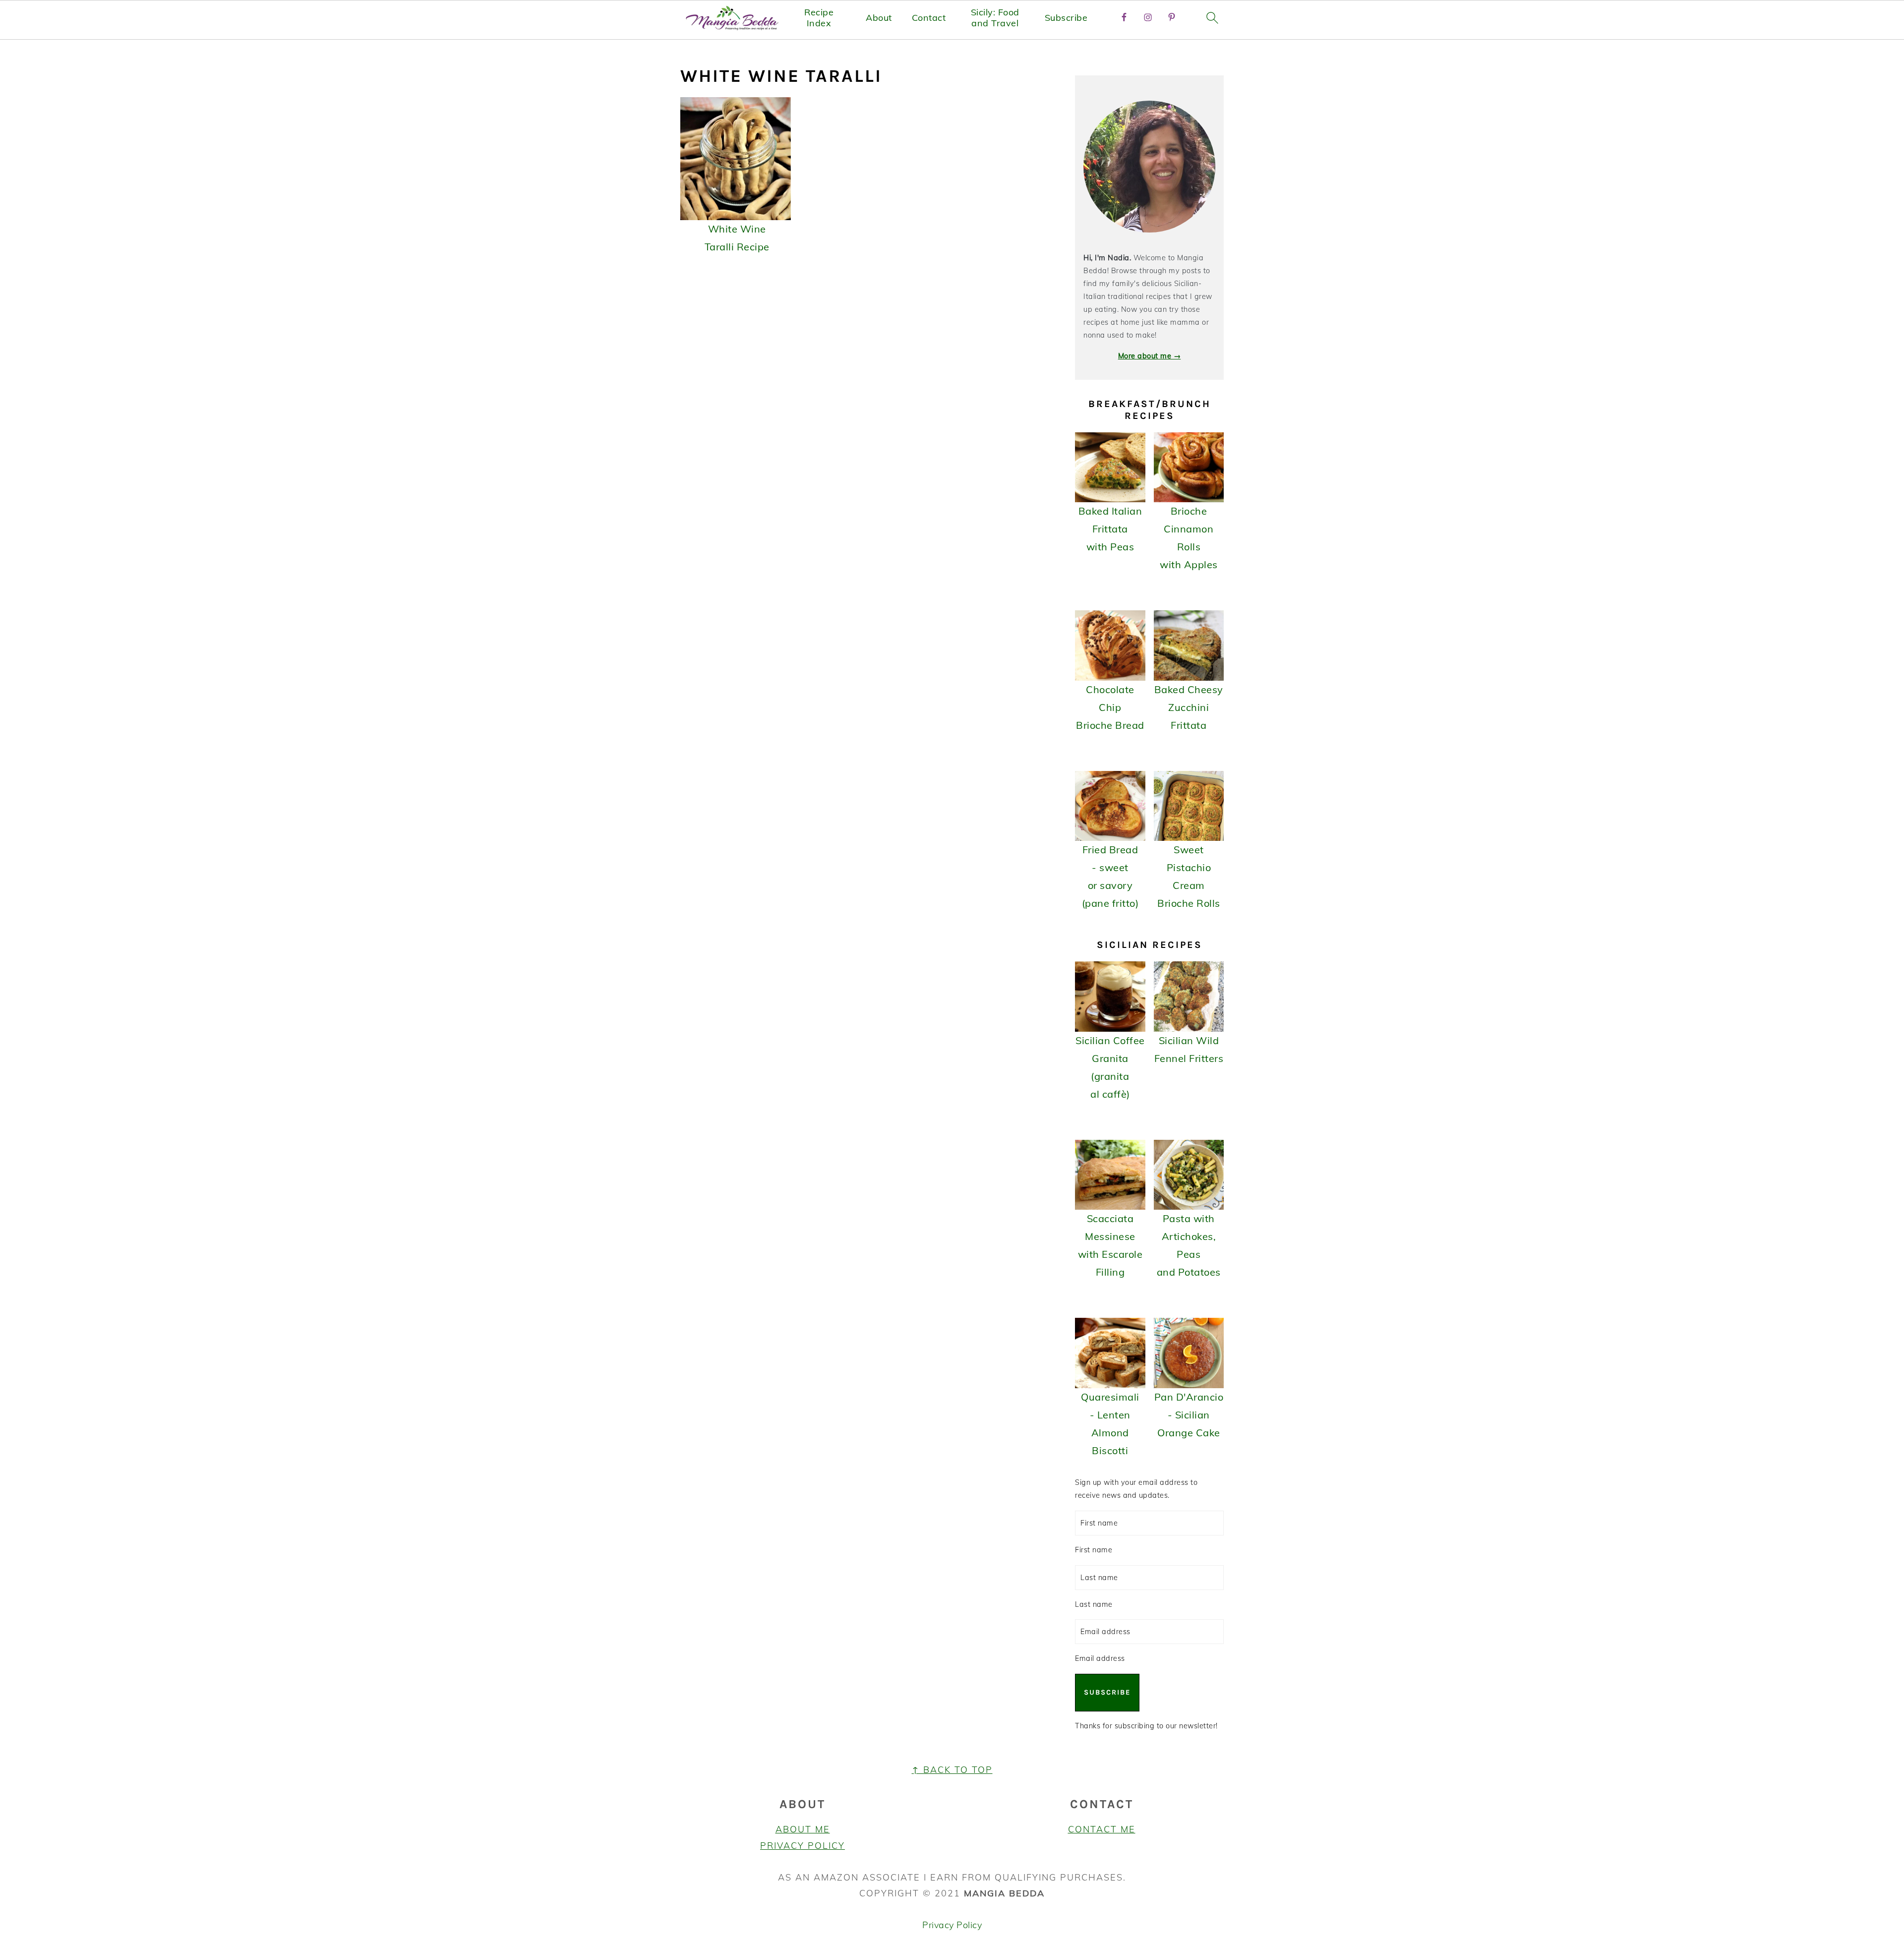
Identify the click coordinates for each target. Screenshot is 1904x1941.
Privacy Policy (803, 1846)
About (879, 18)
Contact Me (1102, 1829)
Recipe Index (819, 18)
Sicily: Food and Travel (995, 18)
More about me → (1150, 356)
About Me (803, 1829)
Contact (929, 18)
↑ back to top (952, 1770)
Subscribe (1066, 18)
